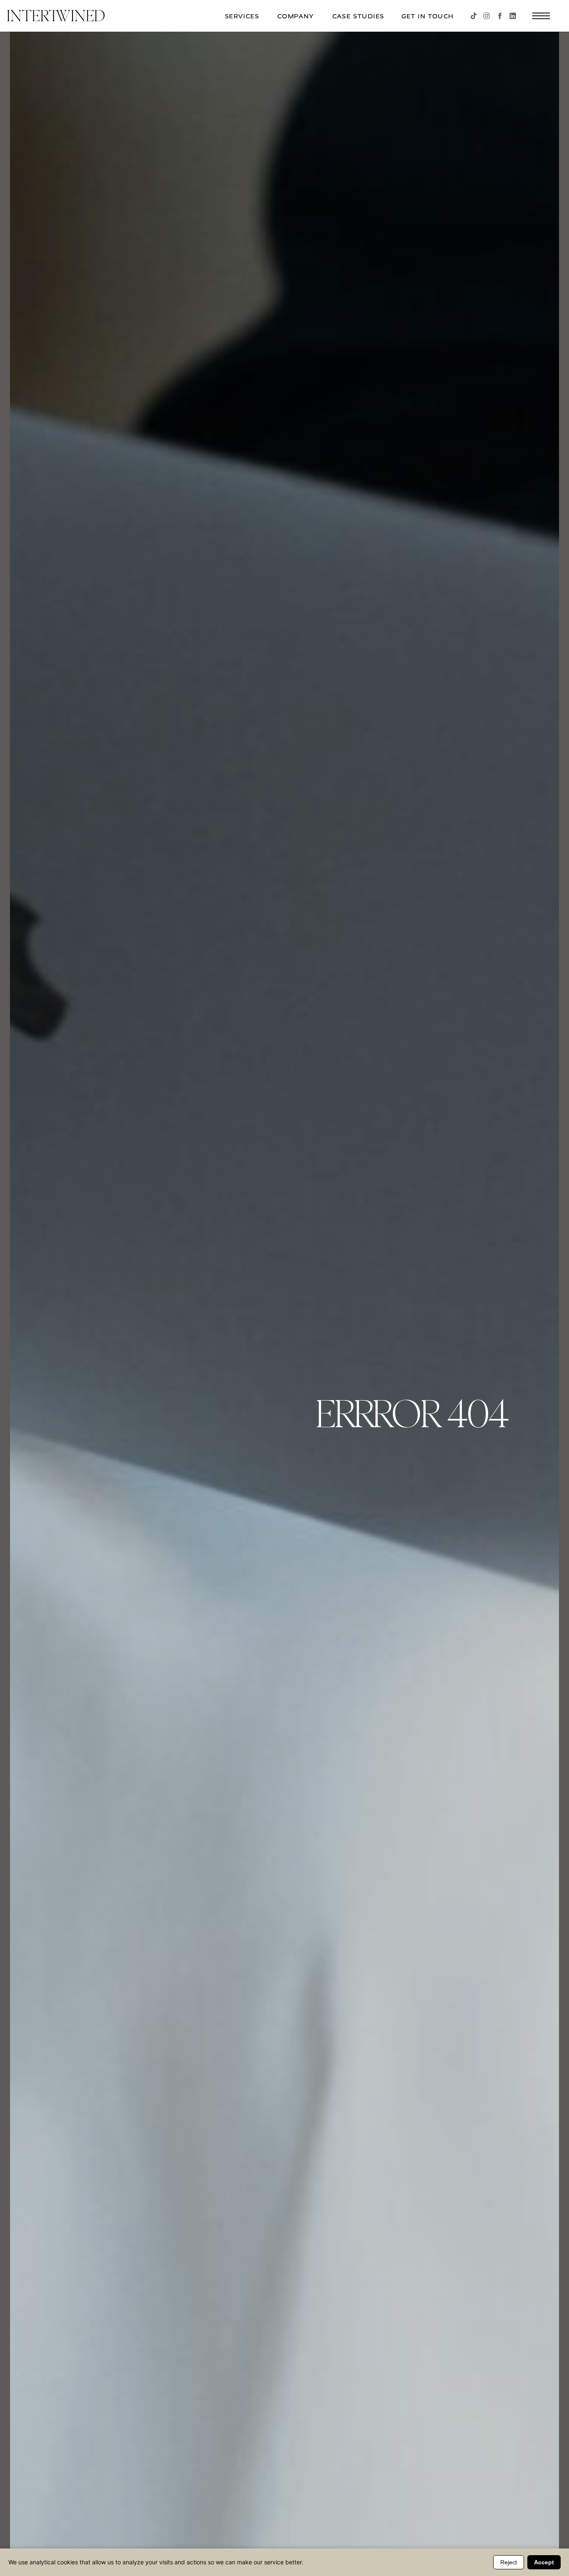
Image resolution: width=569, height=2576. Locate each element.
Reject (509, 2562)
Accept (544, 2562)
